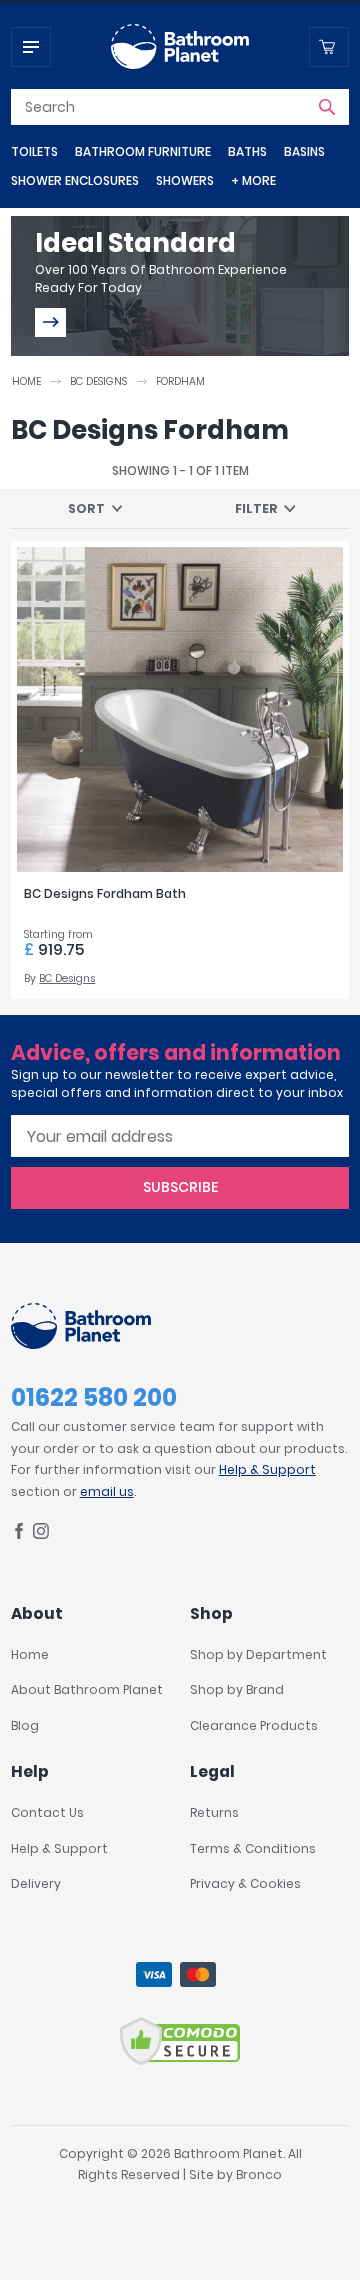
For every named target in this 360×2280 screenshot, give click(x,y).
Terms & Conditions (253, 1848)
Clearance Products (254, 1725)
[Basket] (329, 47)
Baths (247, 151)
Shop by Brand (237, 1689)
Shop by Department (258, 1654)
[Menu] (31, 47)
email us (107, 1491)
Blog (25, 1725)
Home (26, 381)
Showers (185, 180)
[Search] (327, 107)
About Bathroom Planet (87, 1689)
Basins (304, 151)
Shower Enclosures (75, 180)
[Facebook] (19, 1534)
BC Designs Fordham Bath (105, 893)
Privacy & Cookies (245, 1883)
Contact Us (47, 1812)
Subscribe (180, 1187)
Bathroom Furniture (143, 151)
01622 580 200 (94, 1397)
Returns (214, 1812)
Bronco (259, 2174)
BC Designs (98, 381)
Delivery (36, 1883)
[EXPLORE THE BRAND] (50, 322)
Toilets (34, 151)
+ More (253, 180)
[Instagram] (41, 1534)
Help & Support (267, 1469)
